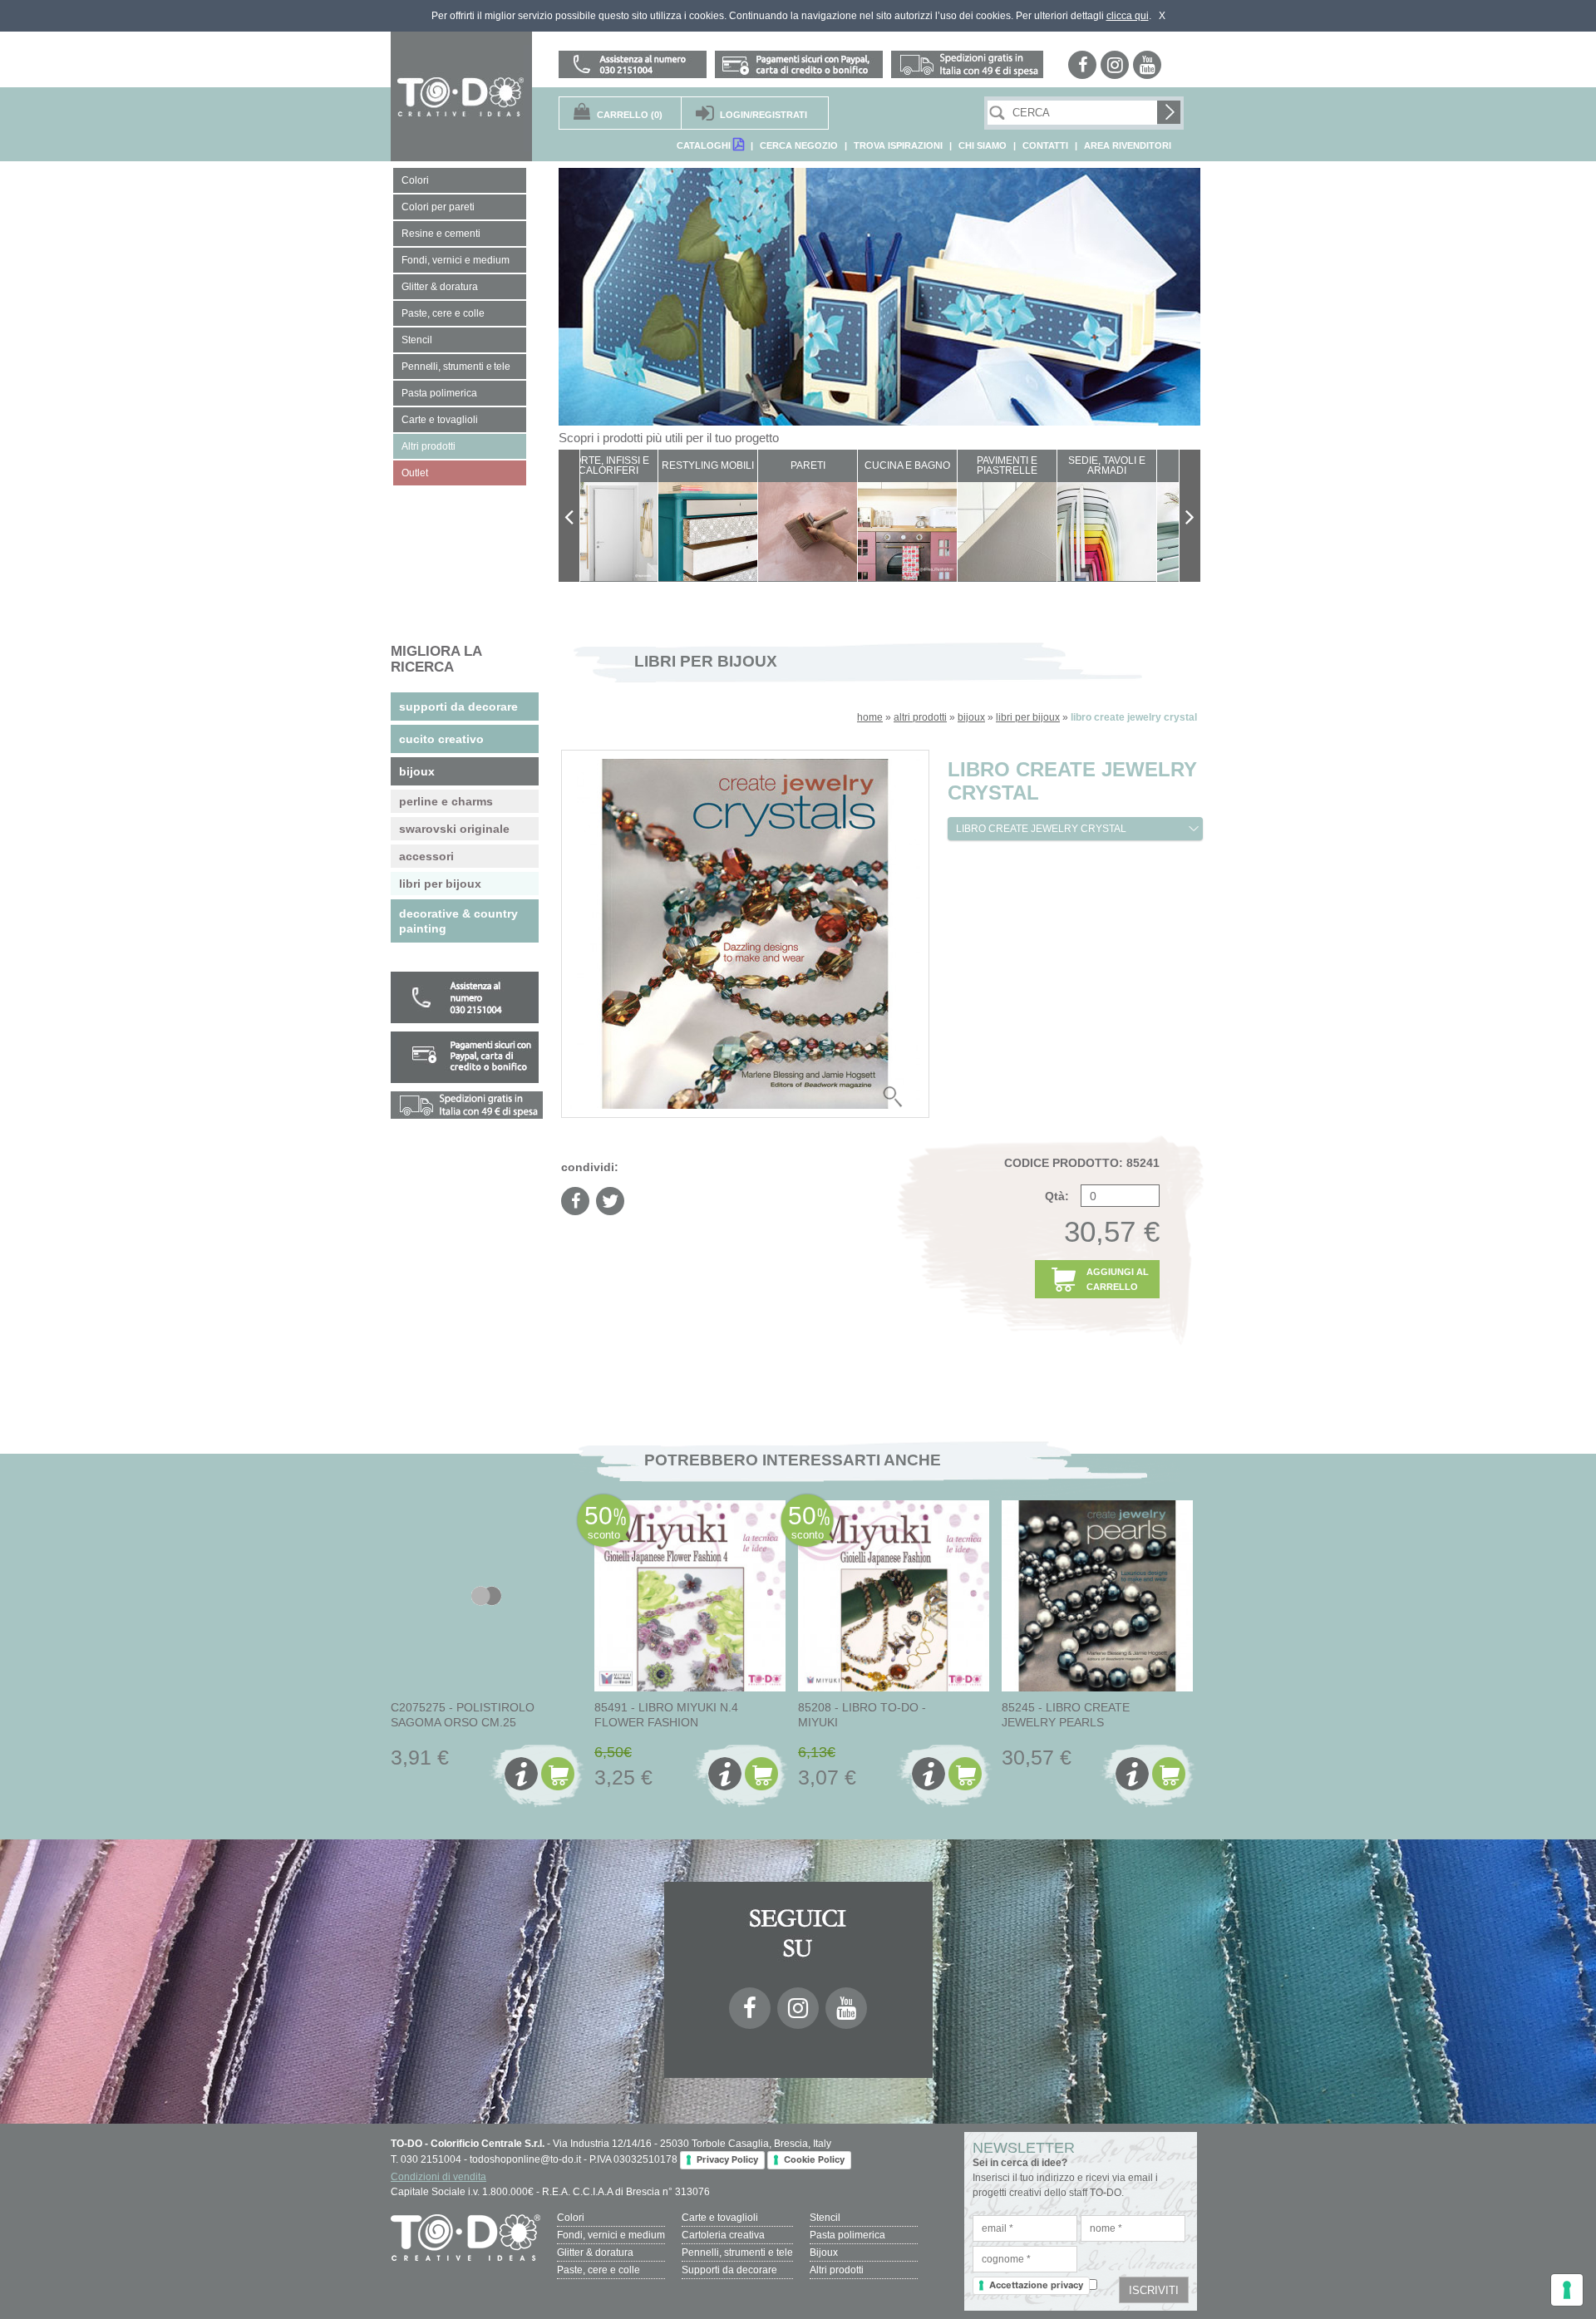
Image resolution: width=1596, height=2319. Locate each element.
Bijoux (824, 2253)
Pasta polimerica (847, 2235)
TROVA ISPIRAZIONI (898, 145)
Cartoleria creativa (723, 2235)
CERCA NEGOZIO (799, 145)
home (870, 717)
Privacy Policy (727, 2159)
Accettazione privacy (1036, 2285)
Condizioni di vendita (438, 2177)
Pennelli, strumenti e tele (737, 2253)
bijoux (971, 717)
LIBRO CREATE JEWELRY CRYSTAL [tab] (1041, 829)
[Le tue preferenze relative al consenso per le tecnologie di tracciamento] (1567, 2290)
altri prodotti (920, 717)
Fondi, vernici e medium (611, 2235)
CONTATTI (1045, 145)
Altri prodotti (837, 2270)
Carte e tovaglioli (720, 2218)
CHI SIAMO (983, 145)
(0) (630, 115)
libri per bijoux (1028, 717)
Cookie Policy (814, 2159)
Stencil (825, 2218)
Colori (571, 2218)
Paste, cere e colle (598, 2270)
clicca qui (1128, 16)
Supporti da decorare (729, 2270)
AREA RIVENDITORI (1128, 145)
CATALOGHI (705, 145)
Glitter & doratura (595, 2253)
